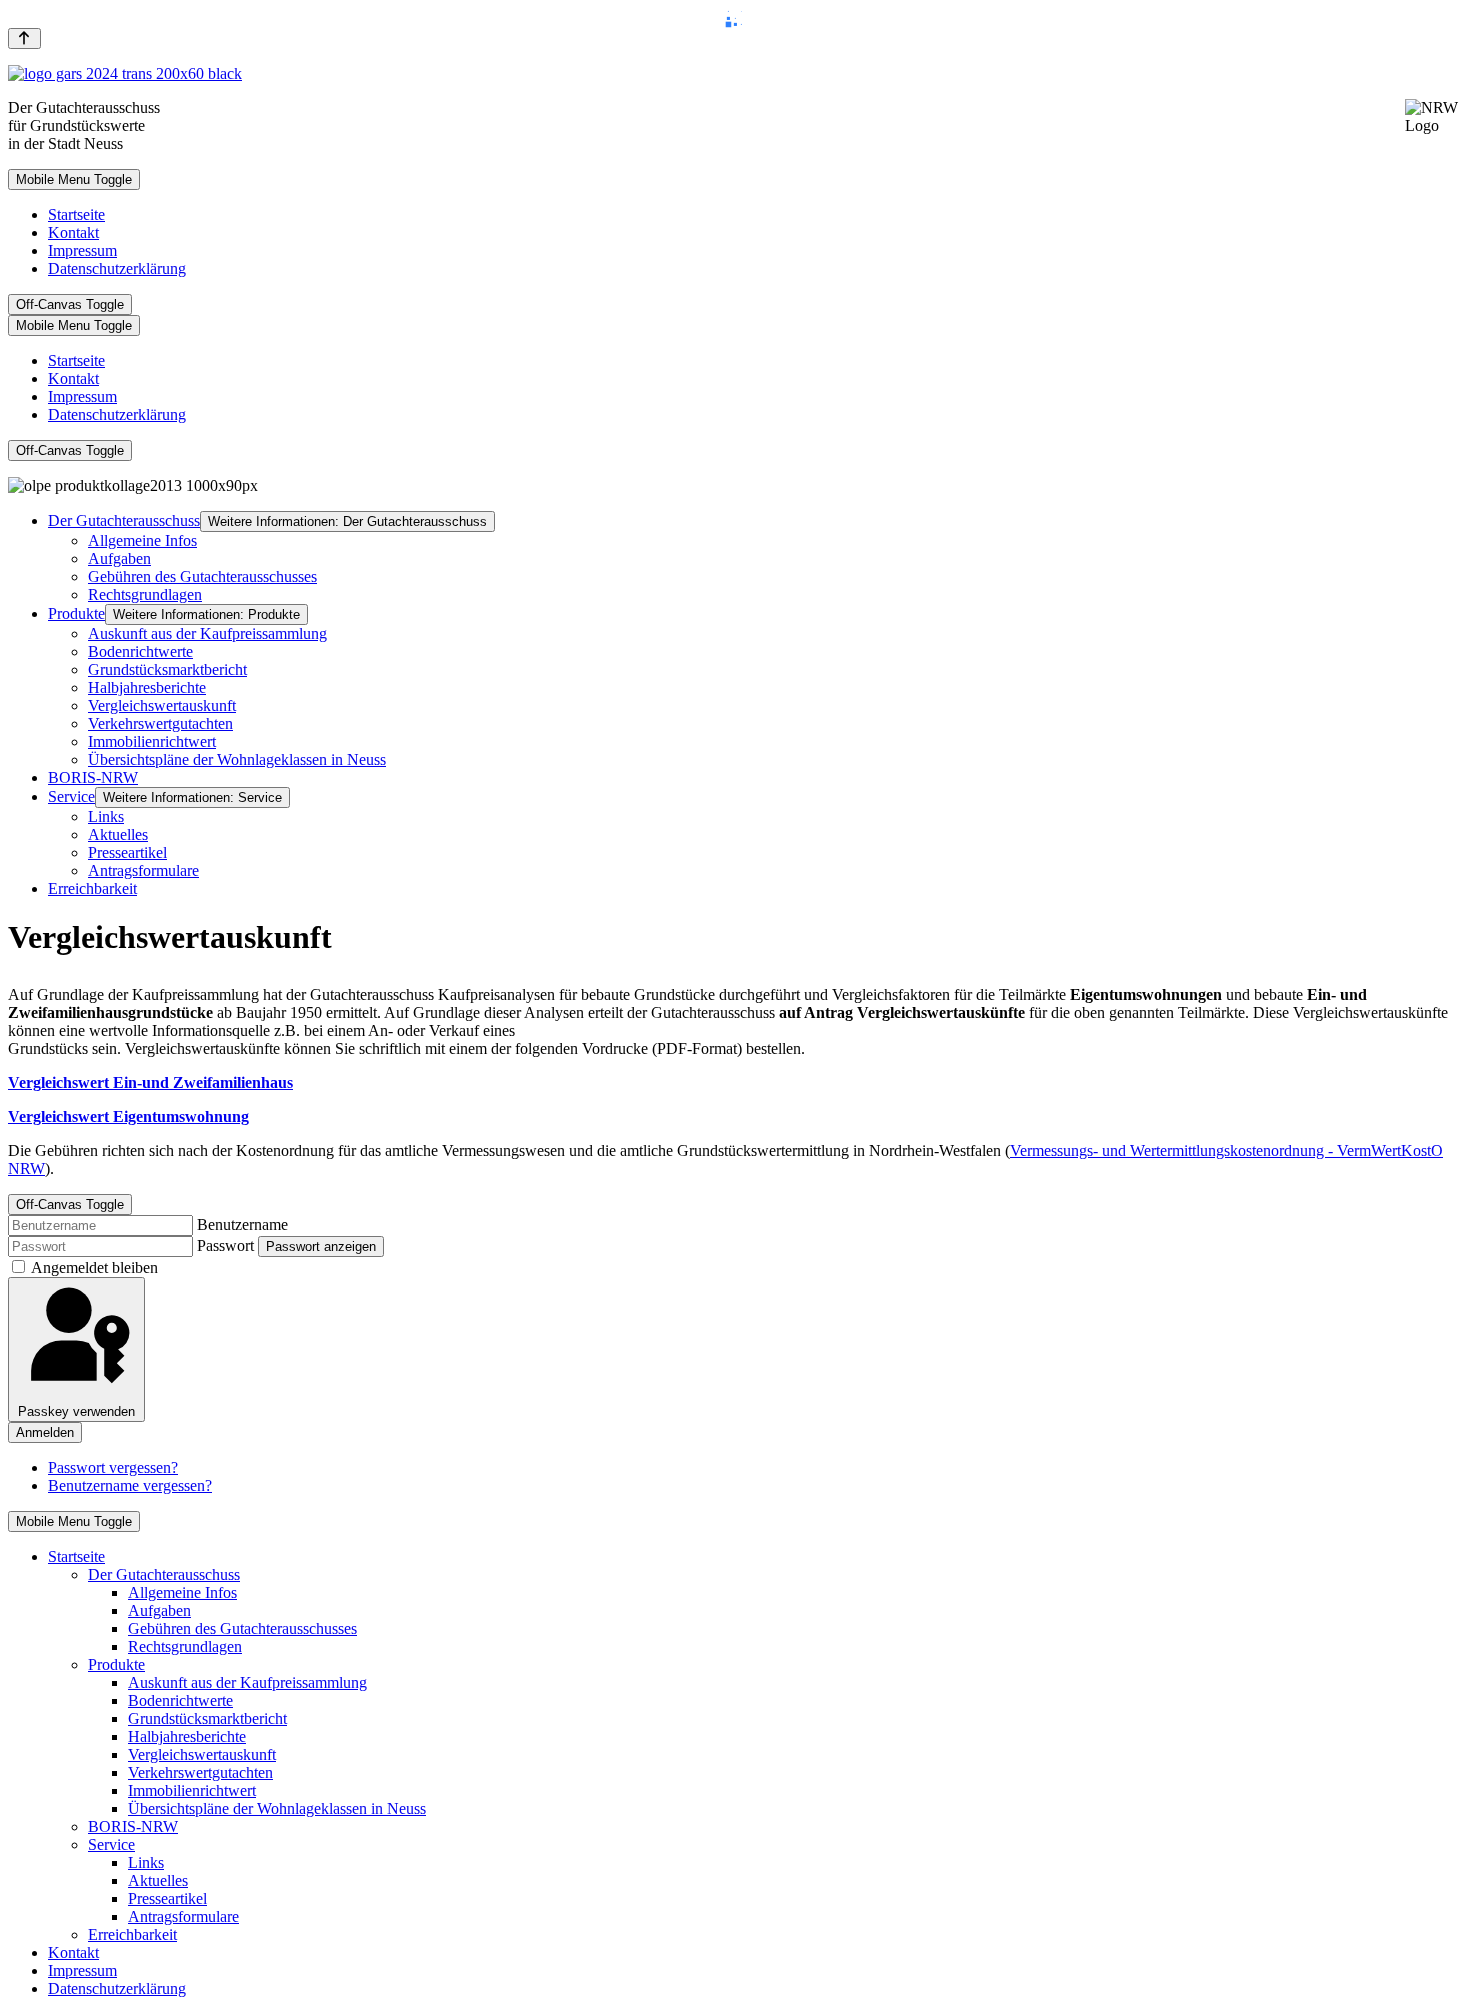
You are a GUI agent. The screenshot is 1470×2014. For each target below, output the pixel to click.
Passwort (225, 1245)
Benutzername (242, 1224)
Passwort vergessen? (113, 1467)
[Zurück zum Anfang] (24, 38)
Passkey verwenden (76, 1411)
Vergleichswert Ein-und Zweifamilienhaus (150, 1082)
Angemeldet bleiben (94, 1267)
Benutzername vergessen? (130, 1485)
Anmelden (45, 1432)
